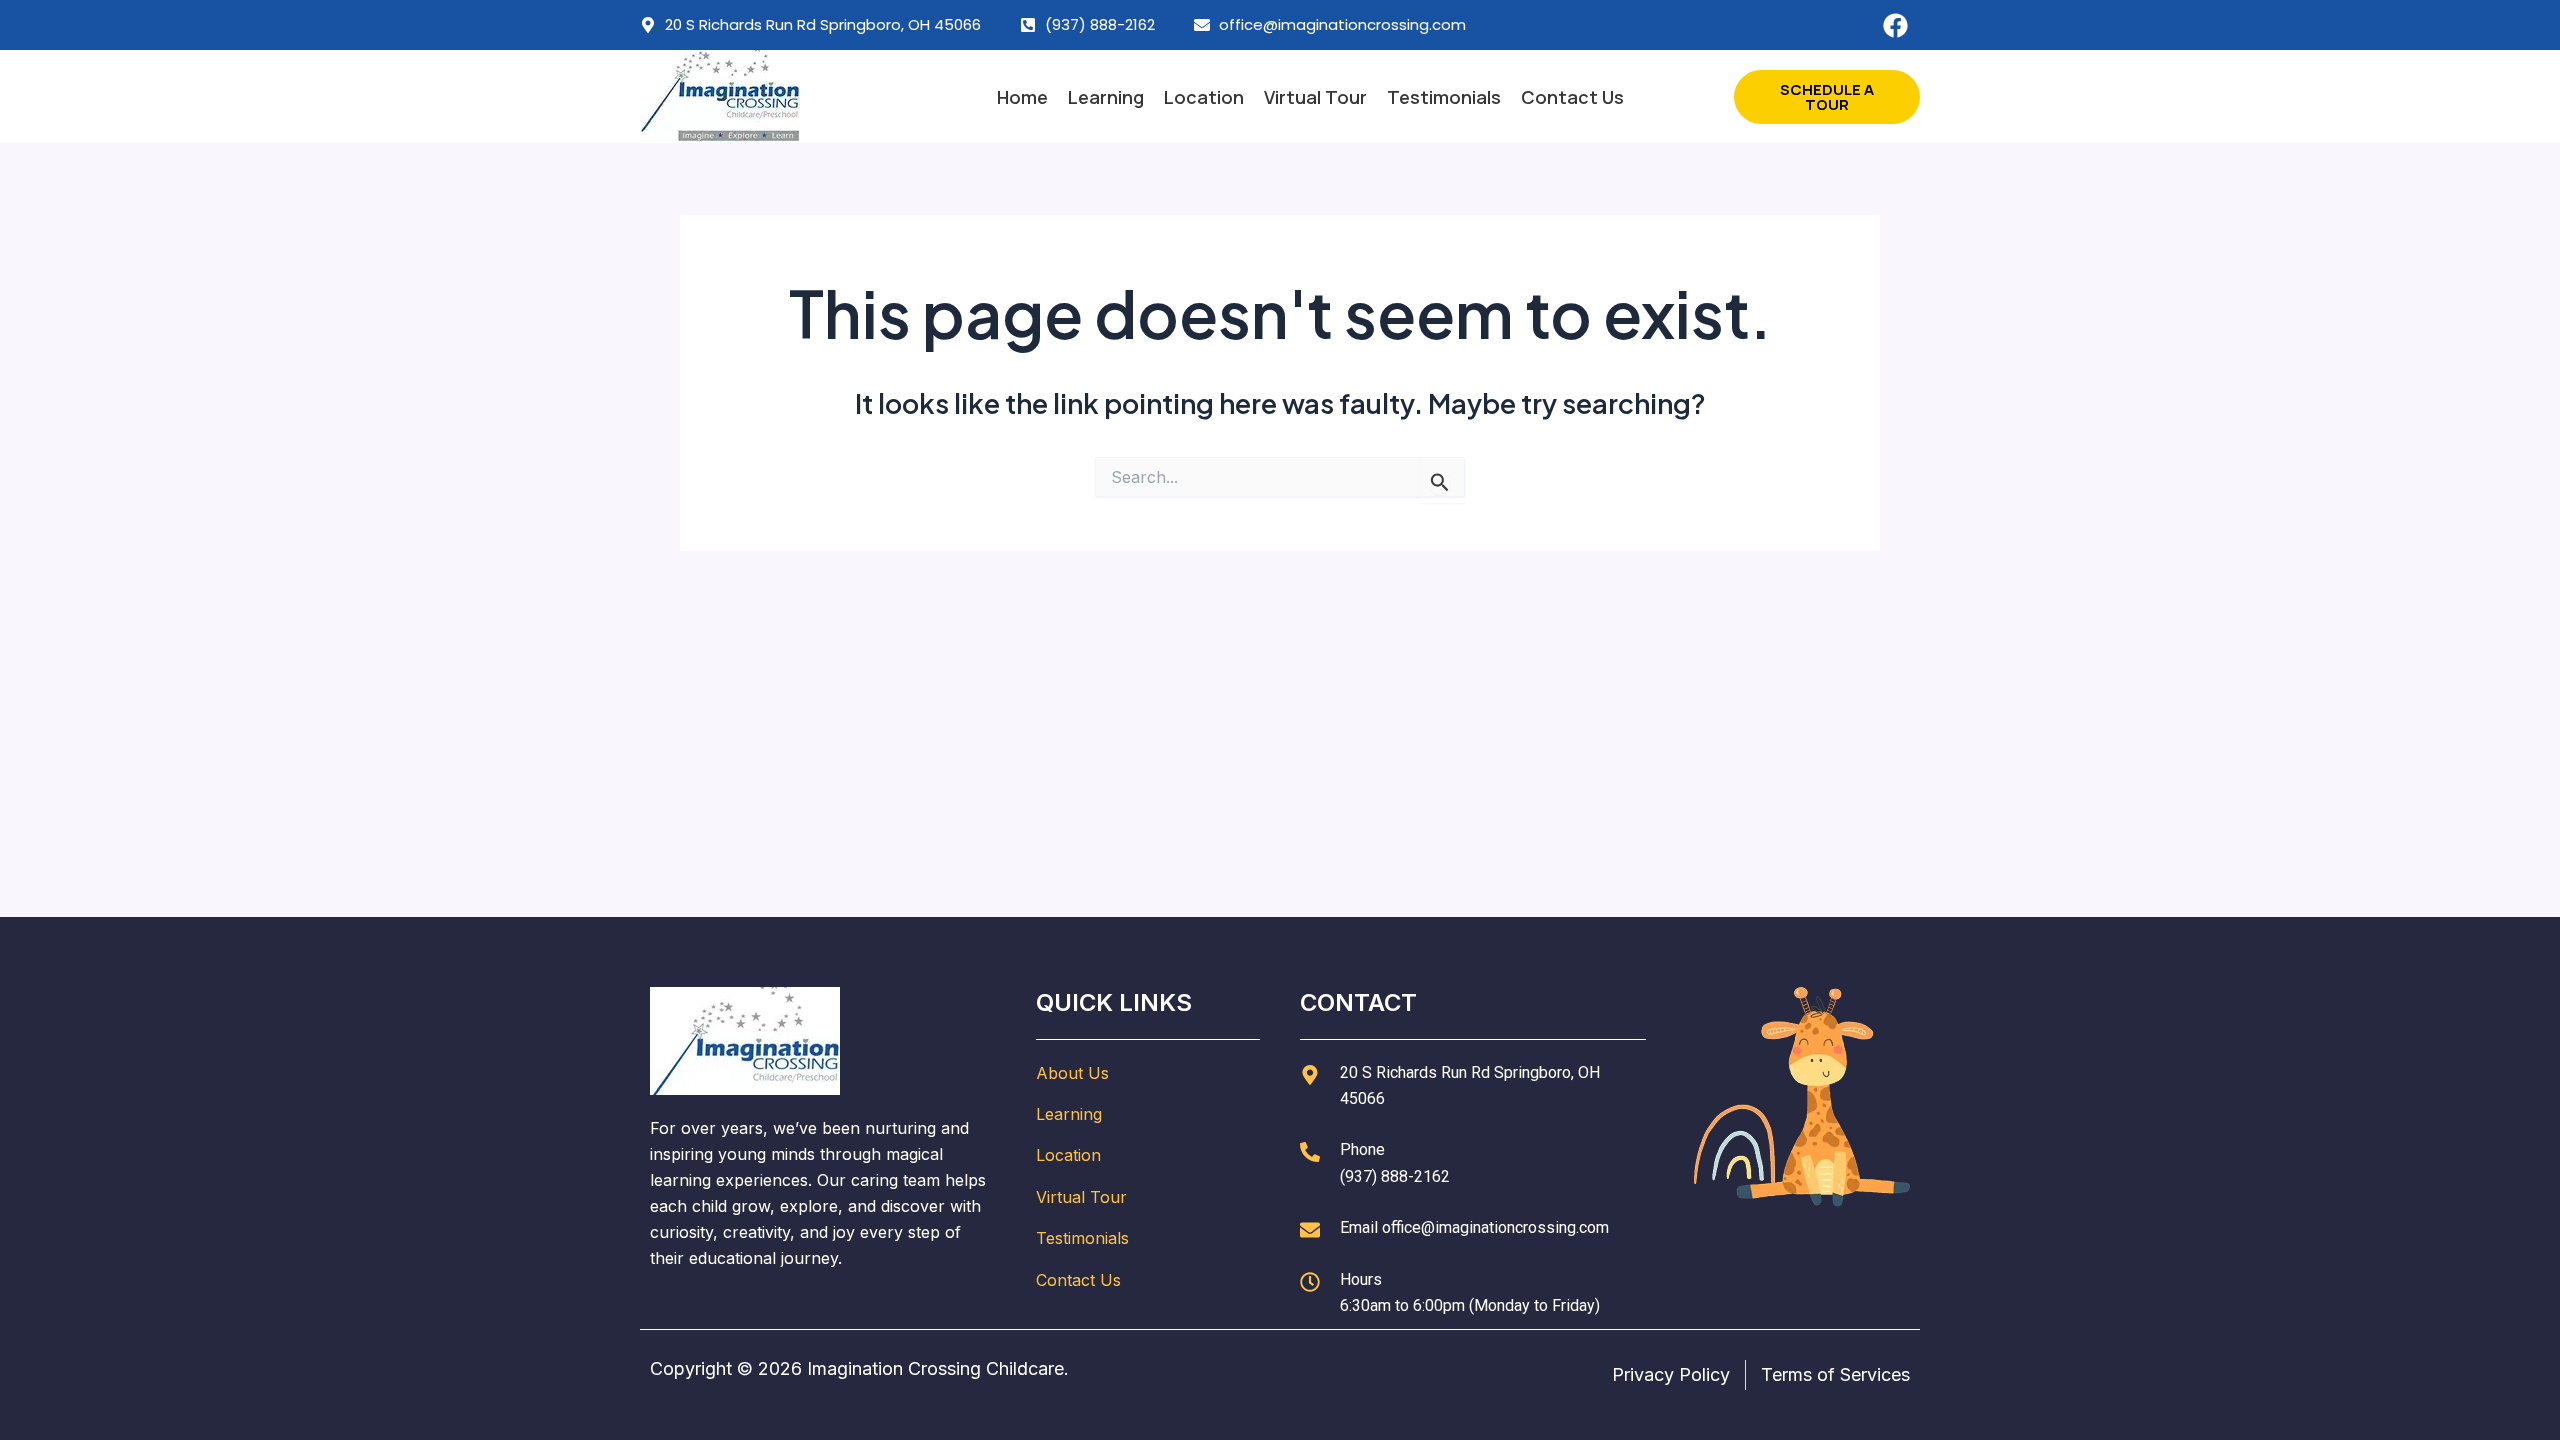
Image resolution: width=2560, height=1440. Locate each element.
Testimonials (1444, 97)
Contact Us (1572, 97)
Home (1022, 97)
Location (1204, 97)
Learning (1106, 97)
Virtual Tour (1315, 97)
